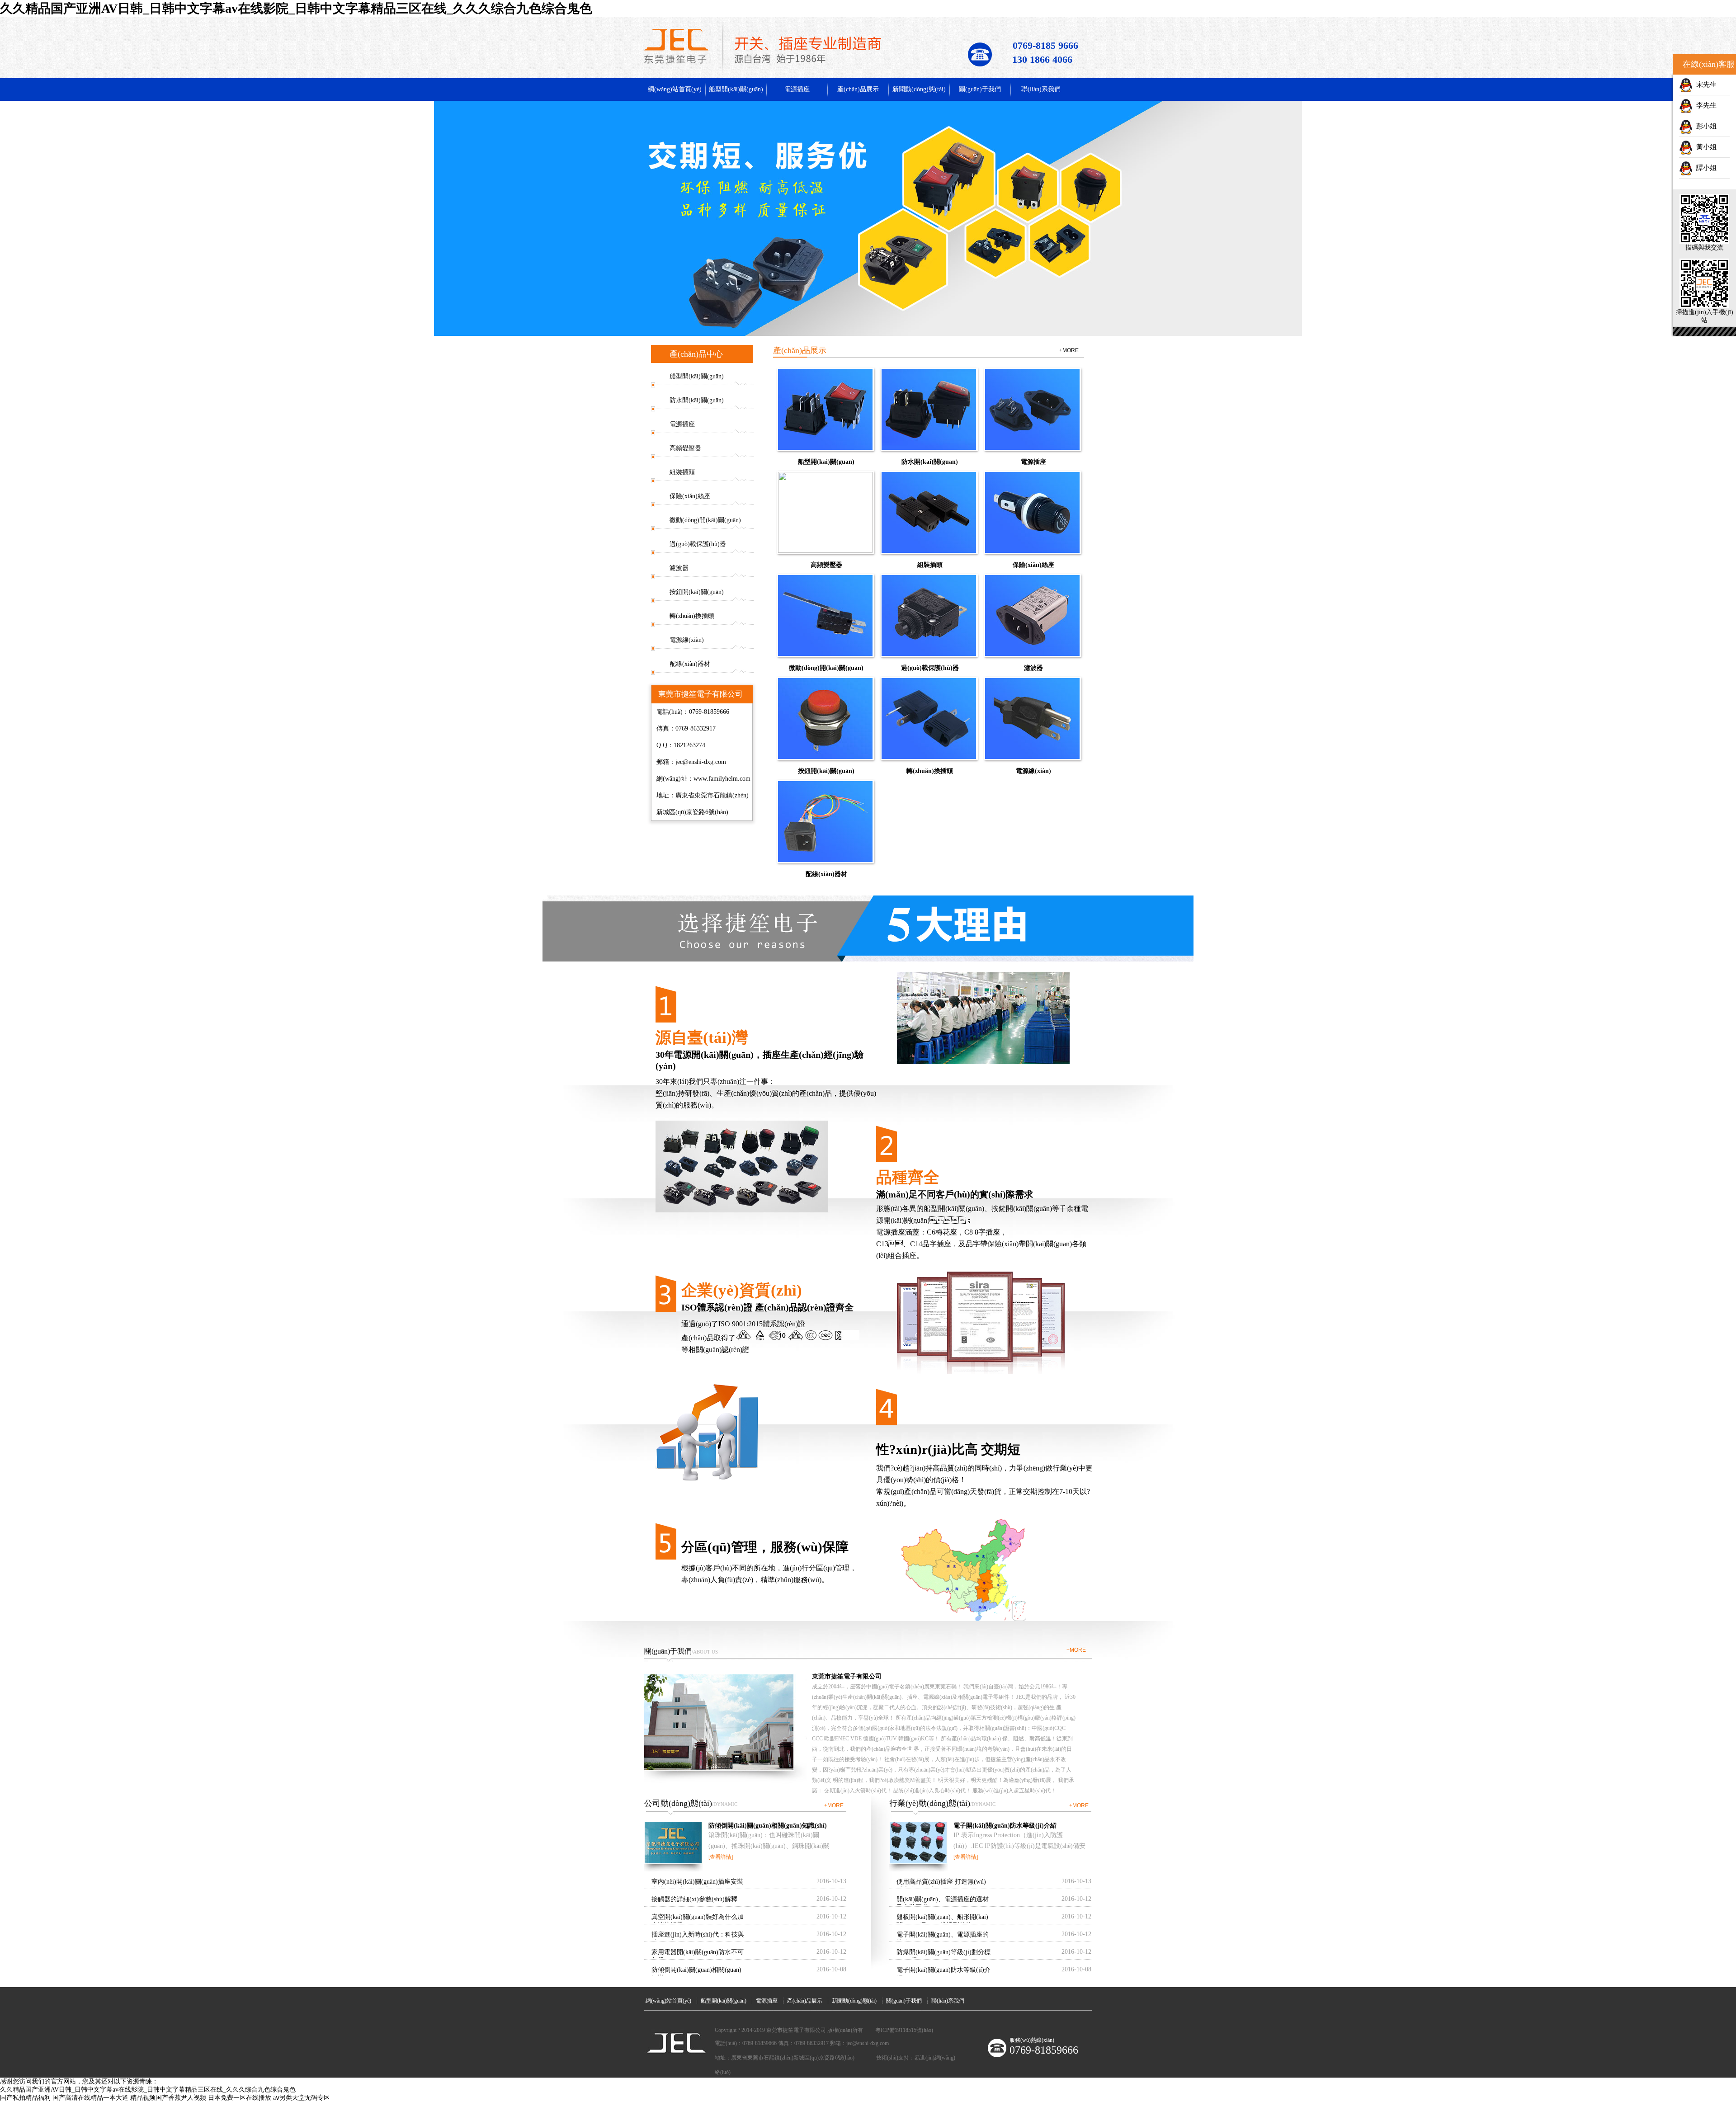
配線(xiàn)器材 (690, 664)
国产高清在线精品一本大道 (90, 2098)
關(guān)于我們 (980, 89)
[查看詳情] (721, 1857)
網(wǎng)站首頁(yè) (675, 89)
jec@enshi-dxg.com (701, 762)
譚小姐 (1705, 168)
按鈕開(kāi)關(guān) (697, 592)
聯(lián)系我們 (1041, 89)
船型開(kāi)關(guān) (736, 89)
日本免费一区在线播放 (240, 2098)
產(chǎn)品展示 (858, 89)
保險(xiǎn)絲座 (690, 496)
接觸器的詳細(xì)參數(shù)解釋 (694, 1899)
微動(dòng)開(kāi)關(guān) (705, 520)
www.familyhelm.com (722, 779)
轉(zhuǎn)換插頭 (692, 616)
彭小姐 (1705, 126)
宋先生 (1705, 85)
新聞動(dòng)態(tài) (919, 89)
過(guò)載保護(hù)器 (698, 544)
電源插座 (797, 89)
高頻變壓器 (685, 448)
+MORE (1069, 350)
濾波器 (679, 568)
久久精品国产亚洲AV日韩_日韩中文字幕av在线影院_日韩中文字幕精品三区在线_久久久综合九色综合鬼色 (296, 8)
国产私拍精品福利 (25, 2098)
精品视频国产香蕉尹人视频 (168, 2098)
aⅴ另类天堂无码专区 (302, 2098)
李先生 (1705, 105)
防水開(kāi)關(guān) (697, 400)
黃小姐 (1705, 147)
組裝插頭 (682, 472)
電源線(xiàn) (687, 640)
